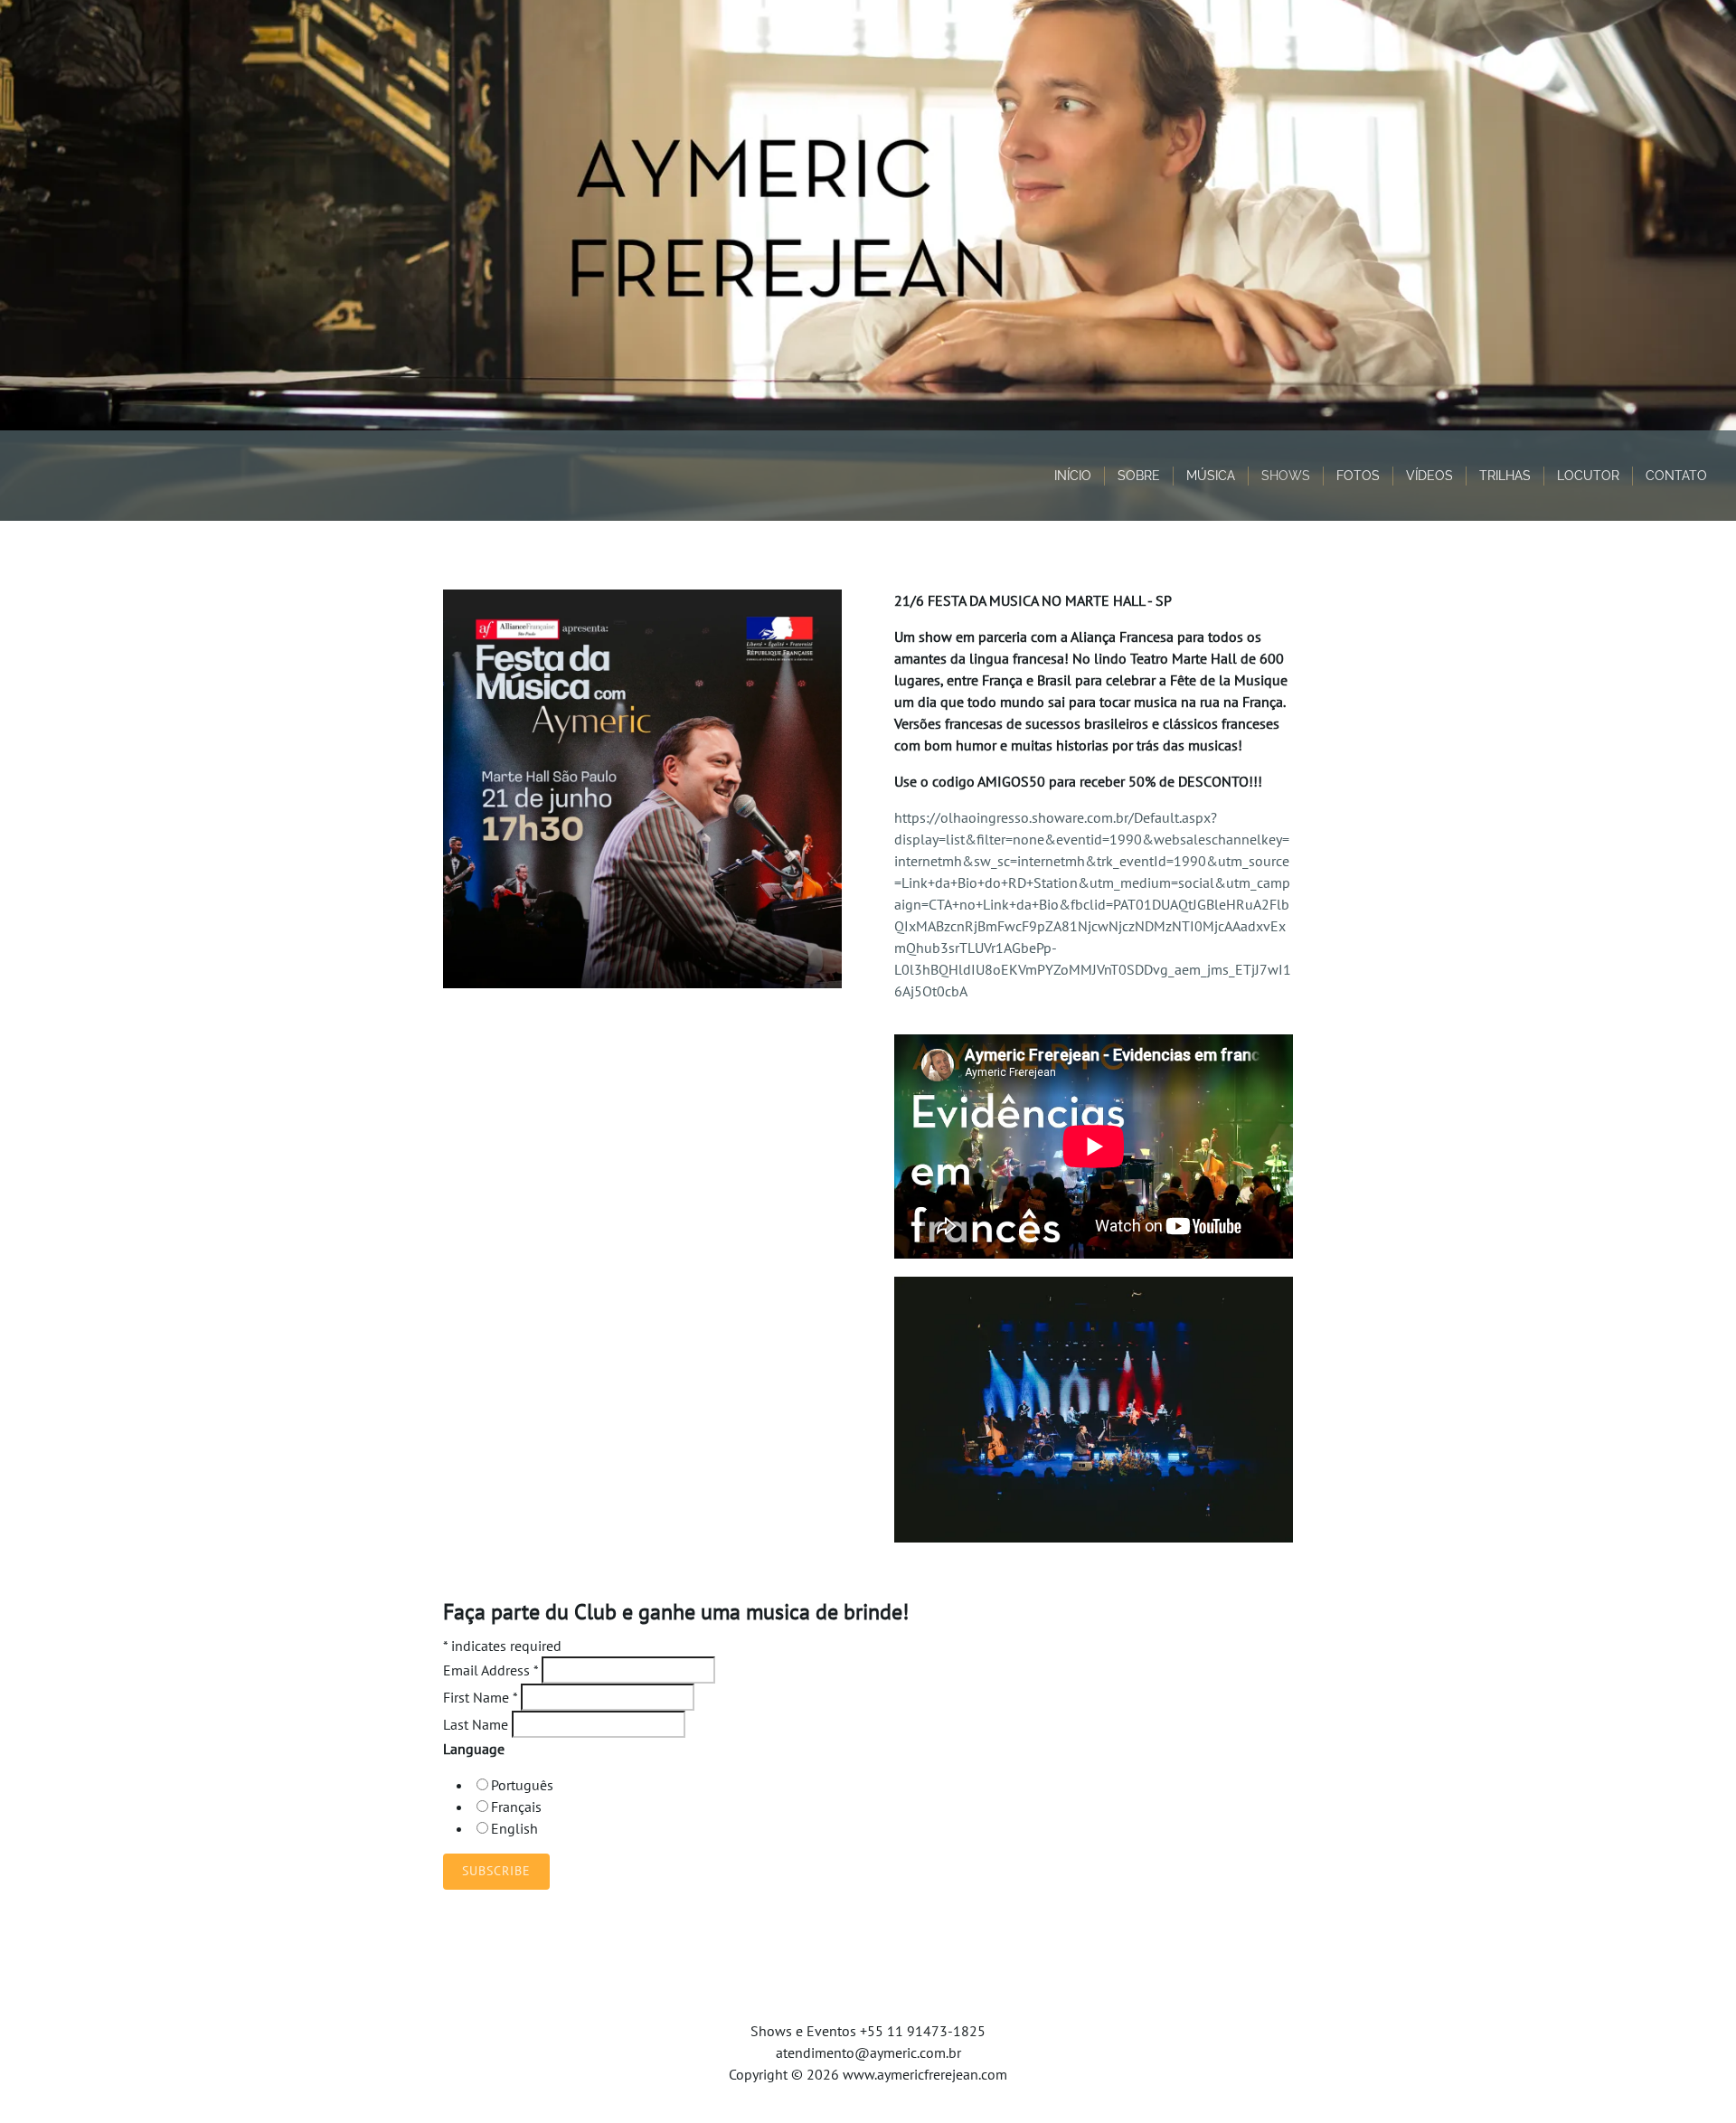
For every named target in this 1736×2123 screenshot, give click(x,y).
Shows (1286, 476)
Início (1073, 476)
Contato (1676, 476)
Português (522, 1785)
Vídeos (1429, 476)
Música (1211, 476)
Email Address (491, 1670)
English (514, 1828)
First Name (480, 1697)
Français (516, 1807)
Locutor (1588, 476)
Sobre (1139, 476)
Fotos (1358, 476)
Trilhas (1505, 476)
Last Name (477, 1724)
